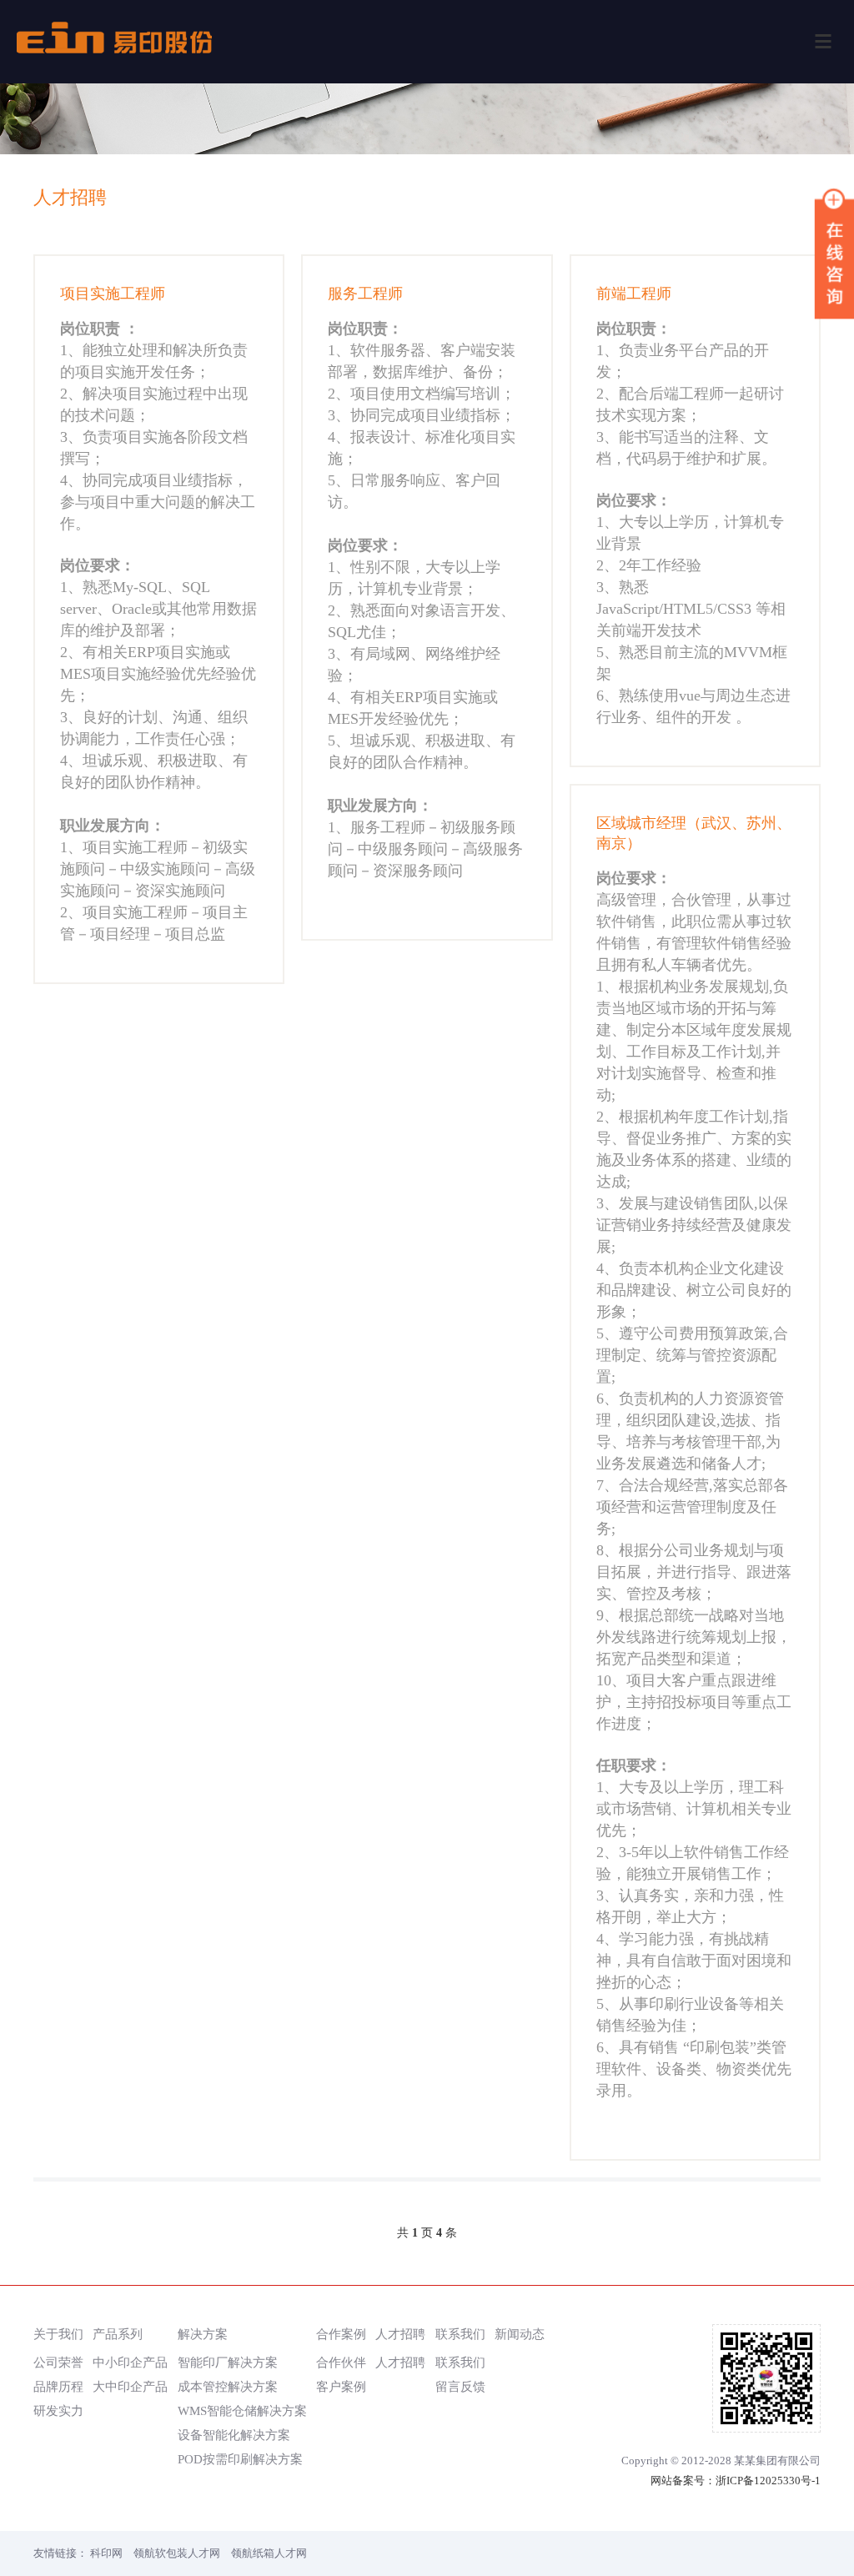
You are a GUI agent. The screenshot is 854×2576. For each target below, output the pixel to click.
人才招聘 (400, 2334)
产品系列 (118, 2334)
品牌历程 (58, 2386)
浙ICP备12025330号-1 (768, 2481)
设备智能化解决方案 (234, 2435)
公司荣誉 (58, 2362)
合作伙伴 (341, 2362)
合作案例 (341, 2334)
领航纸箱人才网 (269, 2553)
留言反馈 (460, 2386)
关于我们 (58, 2334)
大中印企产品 (130, 2386)
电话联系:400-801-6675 (159, 964)
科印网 (106, 2553)
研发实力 (58, 2410)
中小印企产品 (130, 2362)
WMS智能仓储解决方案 (242, 2410)
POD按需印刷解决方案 (240, 2459)
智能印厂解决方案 (228, 2362)
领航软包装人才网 (177, 2553)
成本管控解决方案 (228, 2386)
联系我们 (460, 2334)
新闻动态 (520, 2334)
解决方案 (203, 2334)
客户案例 (341, 2386)
